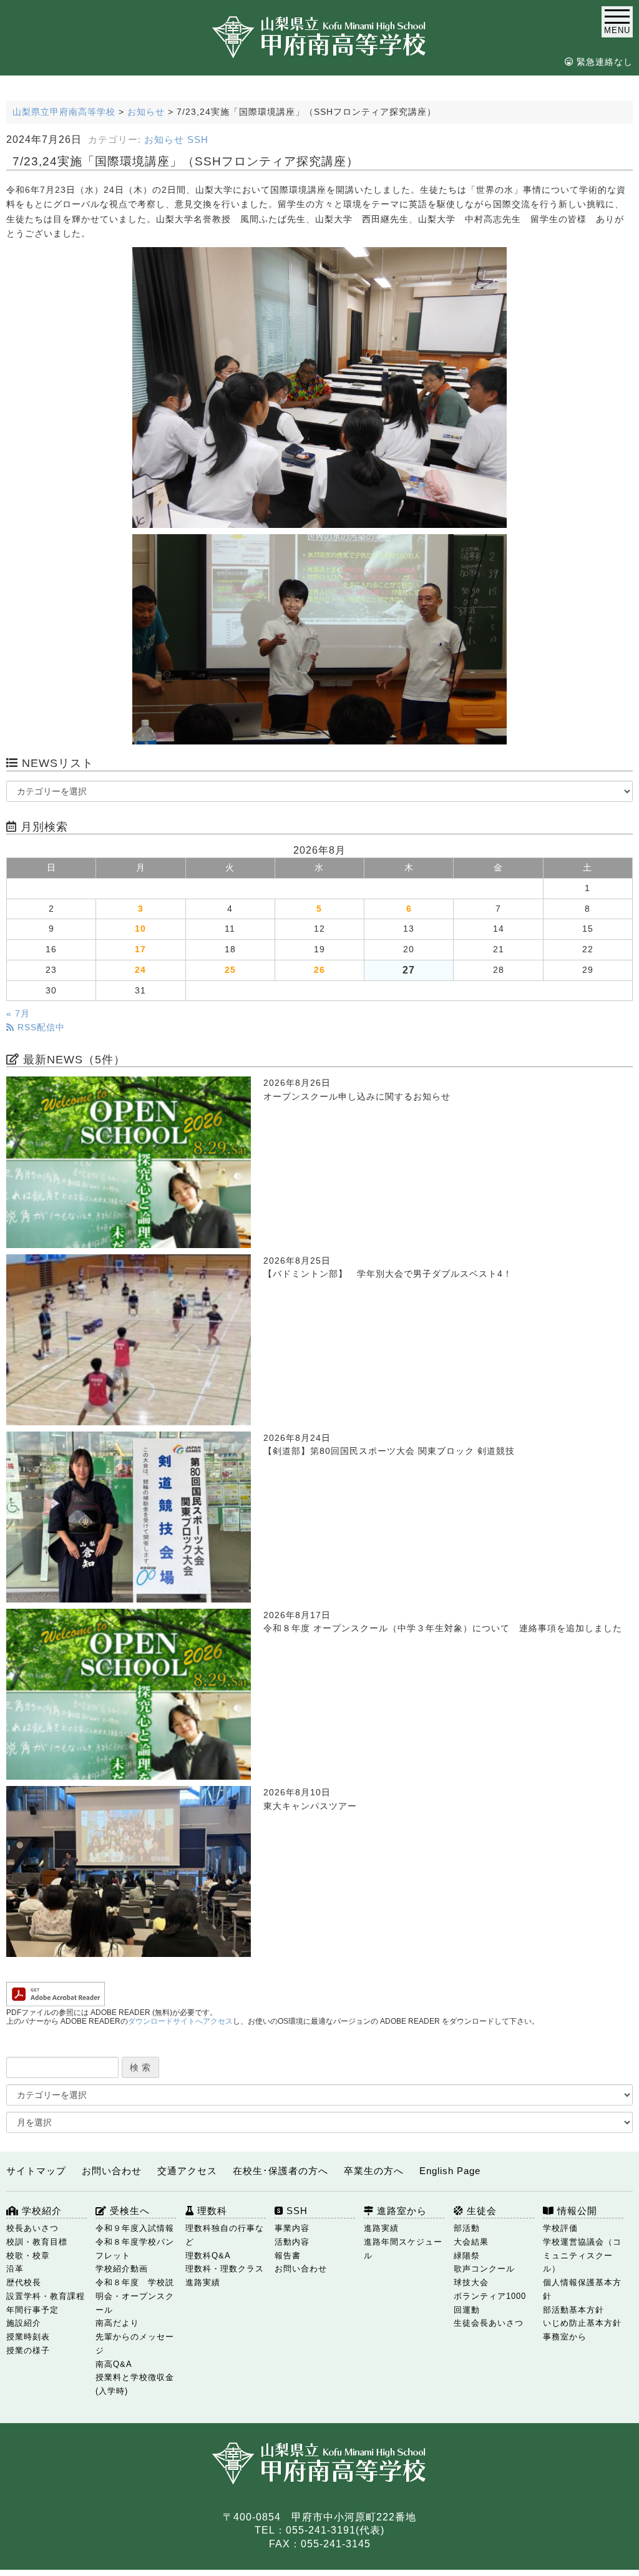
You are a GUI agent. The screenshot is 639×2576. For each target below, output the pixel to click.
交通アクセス (187, 2171)
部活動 (467, 2228)
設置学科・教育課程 (46, 2296)
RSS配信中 (40, 1027)
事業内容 (292, 2228)
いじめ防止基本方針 (582, 2323)
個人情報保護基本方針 (582, 2289)
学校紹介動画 (122, 2269)
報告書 (288, 2256)
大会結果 (471, 2242)
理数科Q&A (208, 2256)
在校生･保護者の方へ (280, 2171)
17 (140, 949)
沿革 (15, 2269)
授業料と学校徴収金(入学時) (135, 2384)
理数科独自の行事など (225, 2235)
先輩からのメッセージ (135, 2344)
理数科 (211, 2211)
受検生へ (128, 2211)
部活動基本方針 (573, 2310)
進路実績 (381, 2228)
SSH (198, 140)
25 (230, 970)
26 (319, 970)
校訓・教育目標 (37, 2242)
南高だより (117, 2323)
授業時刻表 (28, 2337)
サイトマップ (36, 2171)
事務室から (565, 2337)
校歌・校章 (28, 2256)
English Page (450, 2171)
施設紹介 (24, 2323)
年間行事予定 (32, 2310)
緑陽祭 (467, 2256)
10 (140, 929)
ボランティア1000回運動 (490, 2303)
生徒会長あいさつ (489, 2323)
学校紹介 (40, 2211)
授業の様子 (28, 2350)
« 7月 (18, 1014)
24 (140, 970)
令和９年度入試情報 (135, 2228)
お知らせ (164, 140)
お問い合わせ (112, 2171)
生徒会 (480, 2211)
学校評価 (560, 2228)
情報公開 (576, 2211)
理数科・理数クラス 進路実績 (225, 2276)
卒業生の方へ (374, 2171)
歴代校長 (24, 2282)
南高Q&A (114, 2364)
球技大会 (471, 2282)
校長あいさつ (32, 2228)
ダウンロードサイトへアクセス (180, 2021)
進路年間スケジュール (403, 2249)
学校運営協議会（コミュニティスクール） (582, 2256)
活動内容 (292, 2242)
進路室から (400, 2211)
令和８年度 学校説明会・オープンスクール (135, 2296)
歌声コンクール (484, 2269)
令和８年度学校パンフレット (135, 2249)
